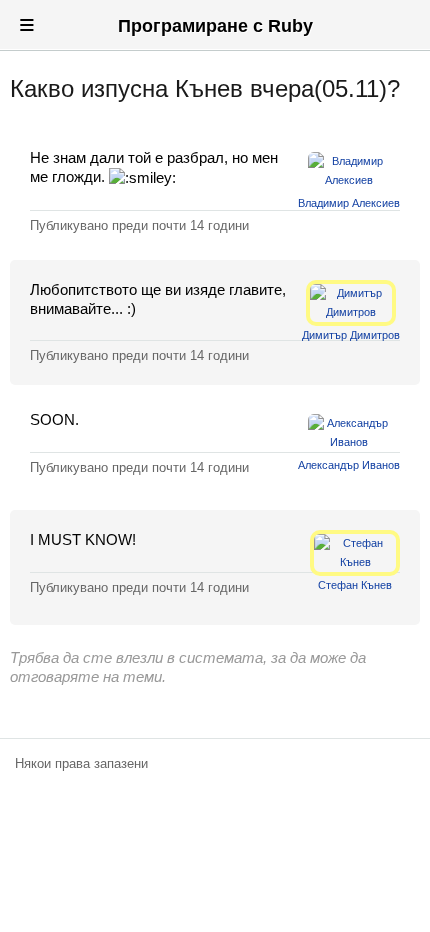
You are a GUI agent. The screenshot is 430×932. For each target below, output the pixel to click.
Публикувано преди (139, 225)
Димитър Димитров (351, 335)
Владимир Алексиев (349, 203)
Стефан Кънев (355, 585)
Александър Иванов (349, 465)
